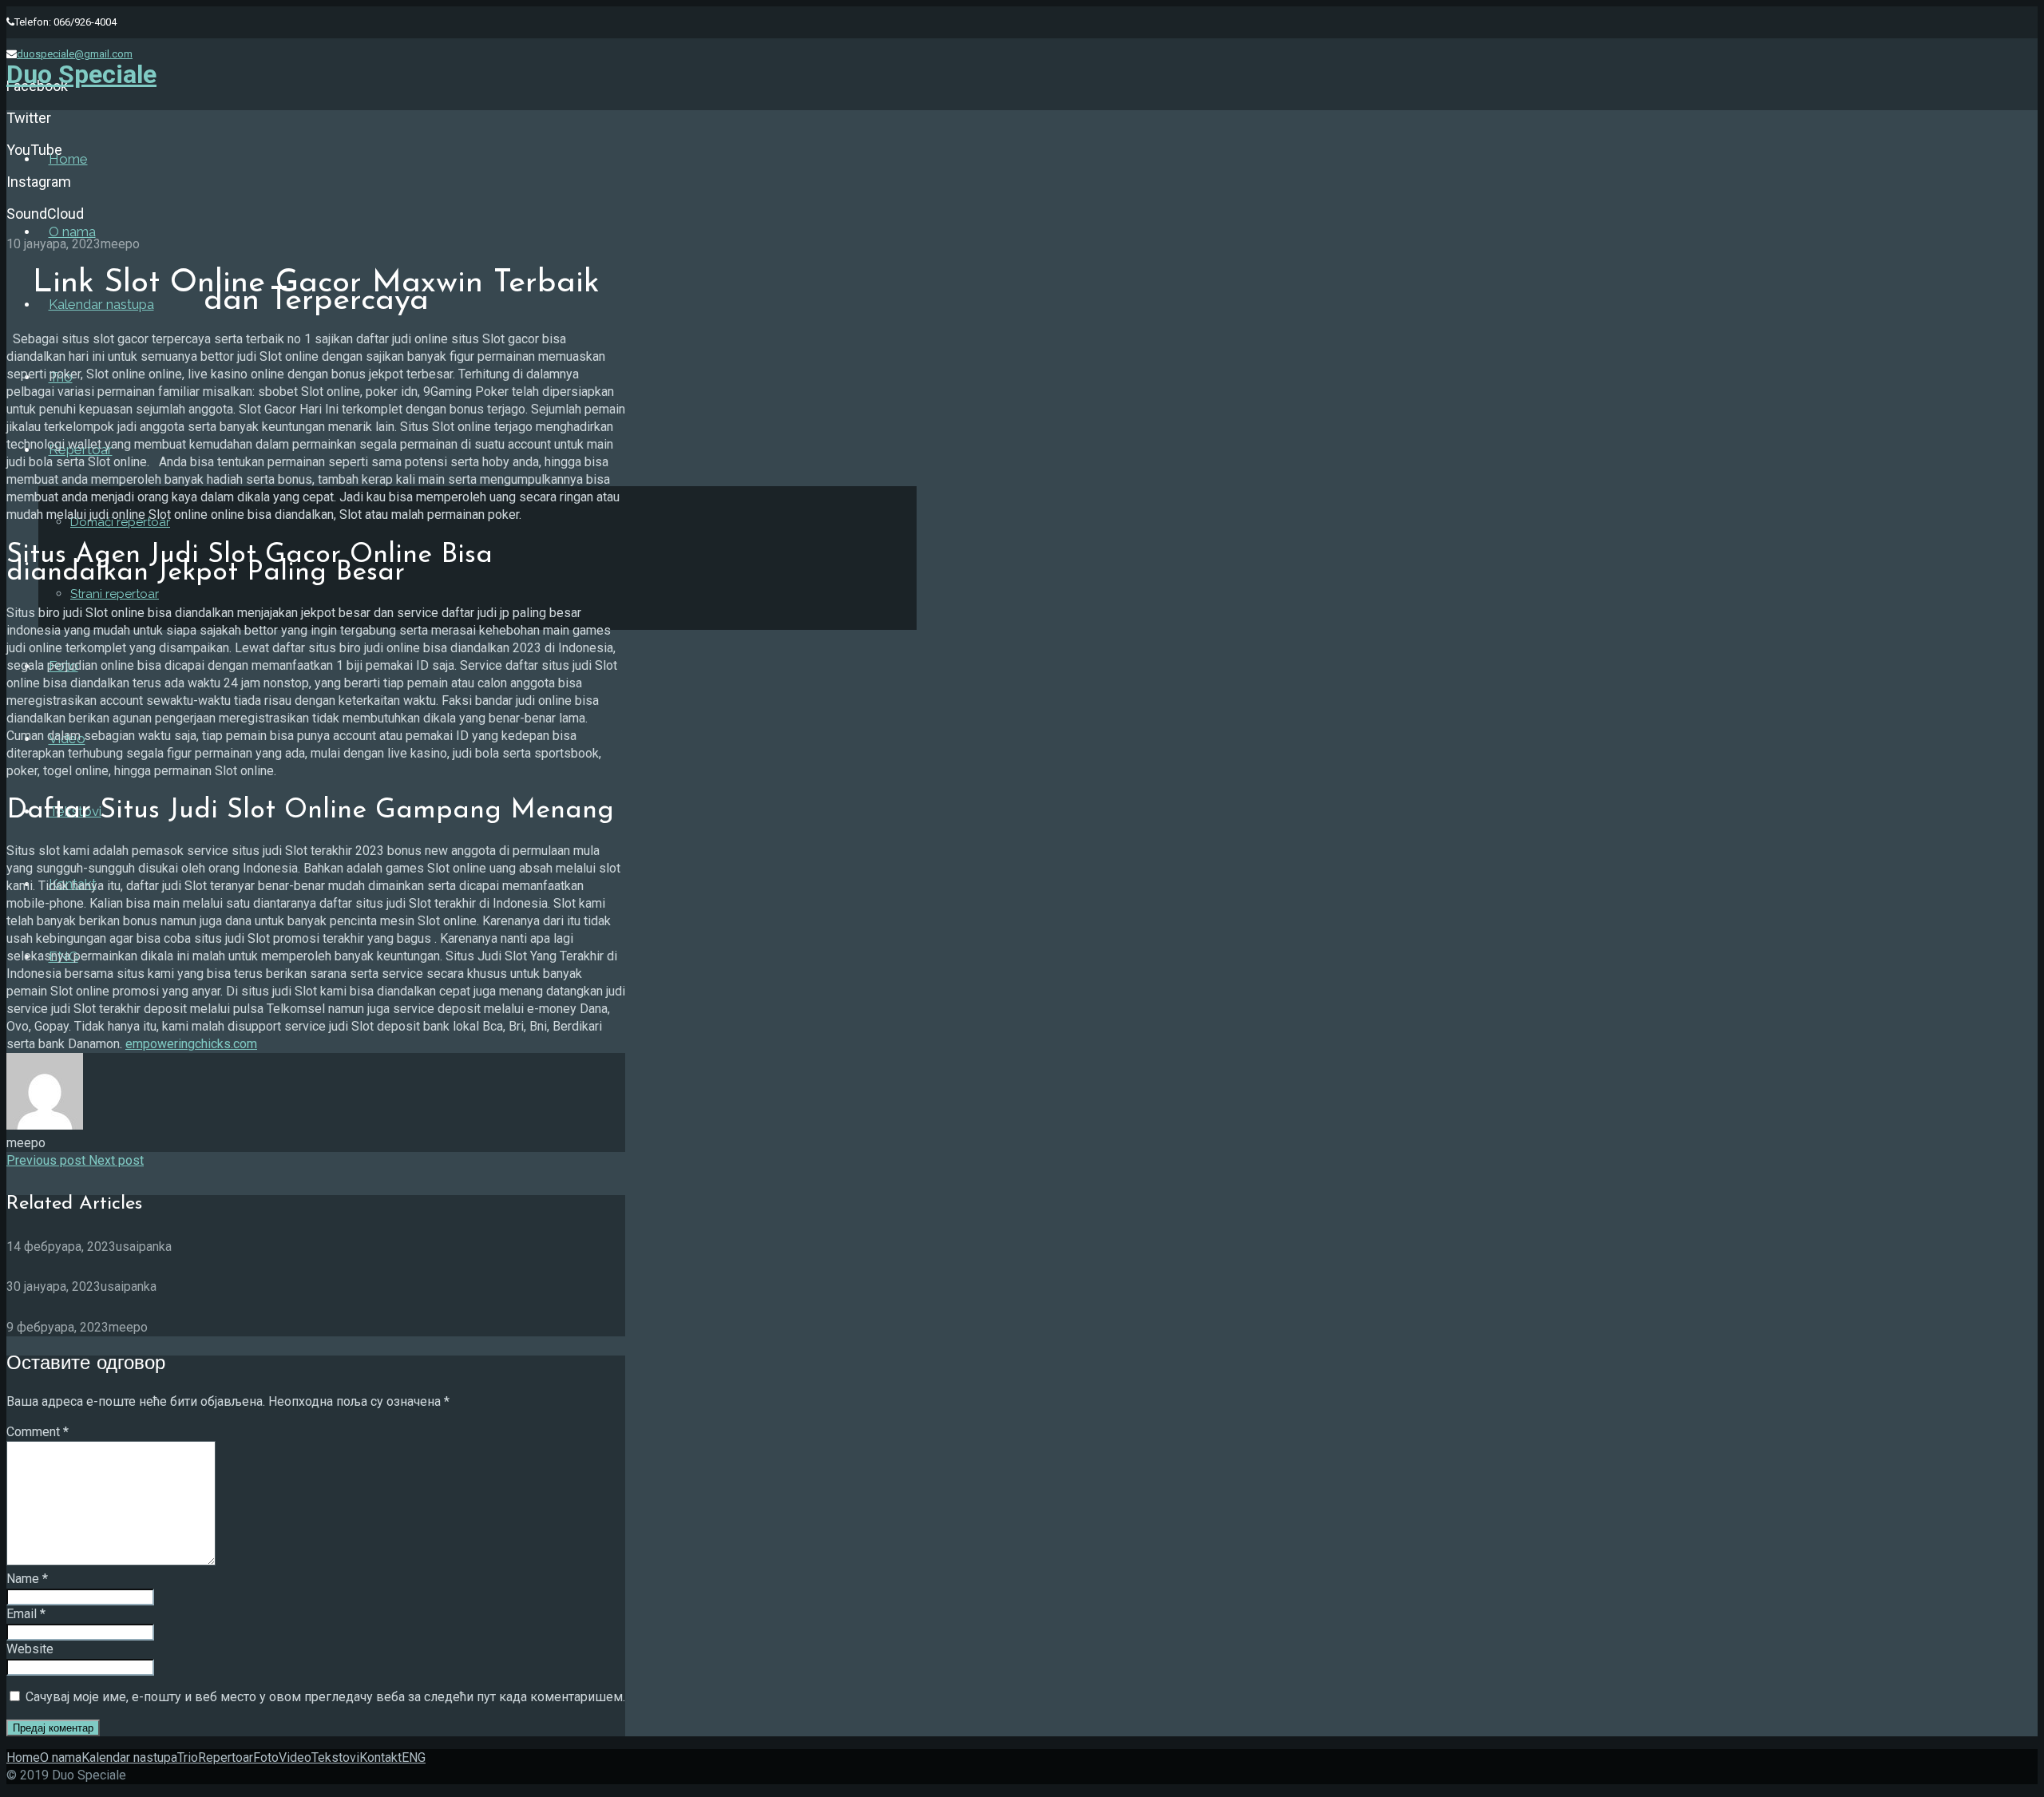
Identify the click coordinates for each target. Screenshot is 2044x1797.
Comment (38, 1432)
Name (27, 1579)
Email (26, 1614)
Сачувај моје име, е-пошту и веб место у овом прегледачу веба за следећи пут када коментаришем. (325, 1697)
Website (30, 1649)
